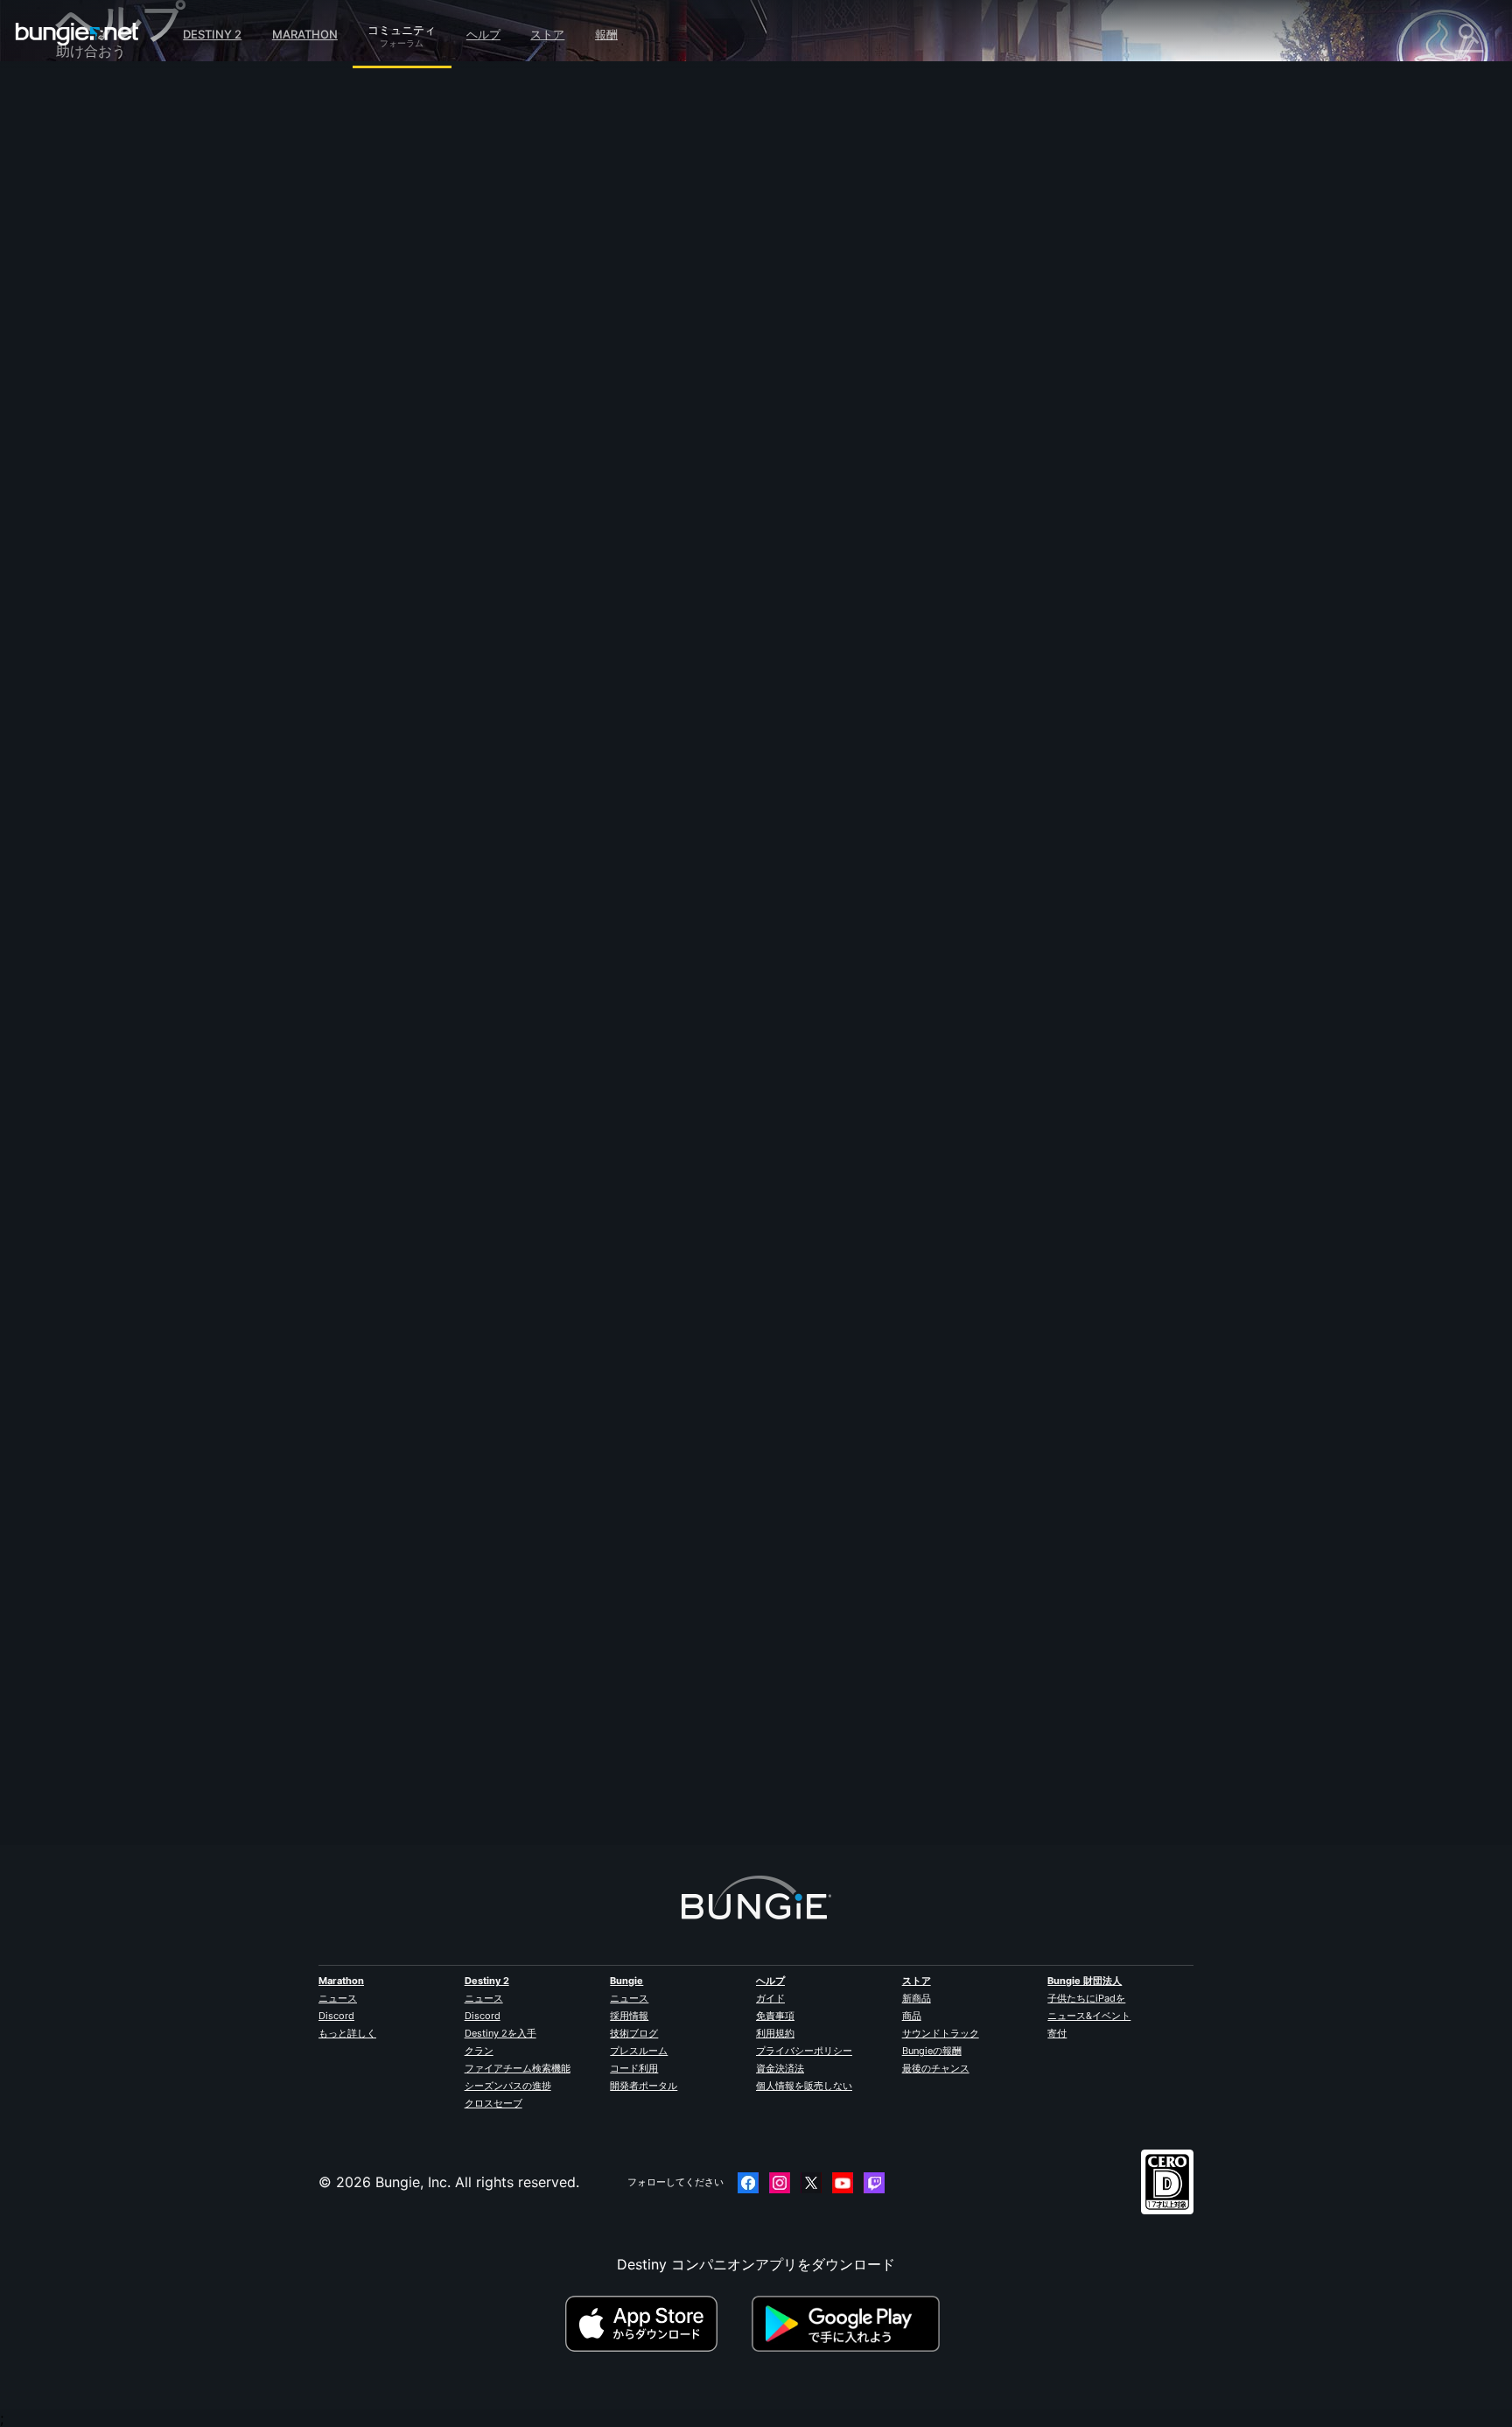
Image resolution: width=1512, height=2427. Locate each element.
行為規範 (91, 561)
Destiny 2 (212, 34)
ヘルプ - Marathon (128, 519)
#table (613, 512)
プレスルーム (639, 2051)
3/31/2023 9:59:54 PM (568, 622)
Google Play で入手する (850, 2324)
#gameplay (476, 512)
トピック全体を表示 (476, 584)
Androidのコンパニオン (143, 367)
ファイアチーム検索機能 (518, 2068)
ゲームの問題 (110, 290)
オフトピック (110, 500)
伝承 (82, 174)
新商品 (917, 1998)
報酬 (606, 34)
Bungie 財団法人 (1085, 1981)
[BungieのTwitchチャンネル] (874, 2183)
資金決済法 (780, 2068)
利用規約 (775, 2033)
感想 (82, 136)
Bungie (626, 1981)
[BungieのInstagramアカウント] (780, 2183)
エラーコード (110, 232)
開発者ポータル (644, 2086)
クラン (479, 2051)
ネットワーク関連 (124, 251)
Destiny (77, 34)
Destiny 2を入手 (500, 2033)
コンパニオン (110, 444)
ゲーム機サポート (124, 405)
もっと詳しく (347, 2033)
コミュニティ (402, 27)
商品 (912, 2016)
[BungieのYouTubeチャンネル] (843, 2183)
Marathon (305, 34)
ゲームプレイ (110, 193)
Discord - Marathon (133, 538)
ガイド (770, 1998)
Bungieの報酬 (932, 2051)
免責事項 (775, 2016)
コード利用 (634, 2068)
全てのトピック (117, 99)
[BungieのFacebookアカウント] (748, 2183)
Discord (336, 2016)
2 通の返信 (457, 1834)
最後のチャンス (936, 2068)
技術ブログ (634, 2033)
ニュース (338, 1998)
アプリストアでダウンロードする (656, 2324)
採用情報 (629, 2016)
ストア (547, 34)
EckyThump (451, 1716)
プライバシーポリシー (804, 2051)
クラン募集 (103, 463)
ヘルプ (483, 34)
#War (523, 512)
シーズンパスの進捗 (508, 2086)
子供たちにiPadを (1086, 1998)
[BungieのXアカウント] (811, 2183)
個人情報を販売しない (804, 2086)
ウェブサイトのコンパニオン (159, 328)
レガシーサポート (124, 424)
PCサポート (106, 386)
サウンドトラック (941, 2033)
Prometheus (452, 389)
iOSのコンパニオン (129, 347)
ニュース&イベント (1089, 2016)
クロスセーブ (493, 2103)
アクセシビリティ (124, 309)
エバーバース (110, 270)
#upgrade (567, 512)
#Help (429, 512)
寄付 (1057, 2033)
